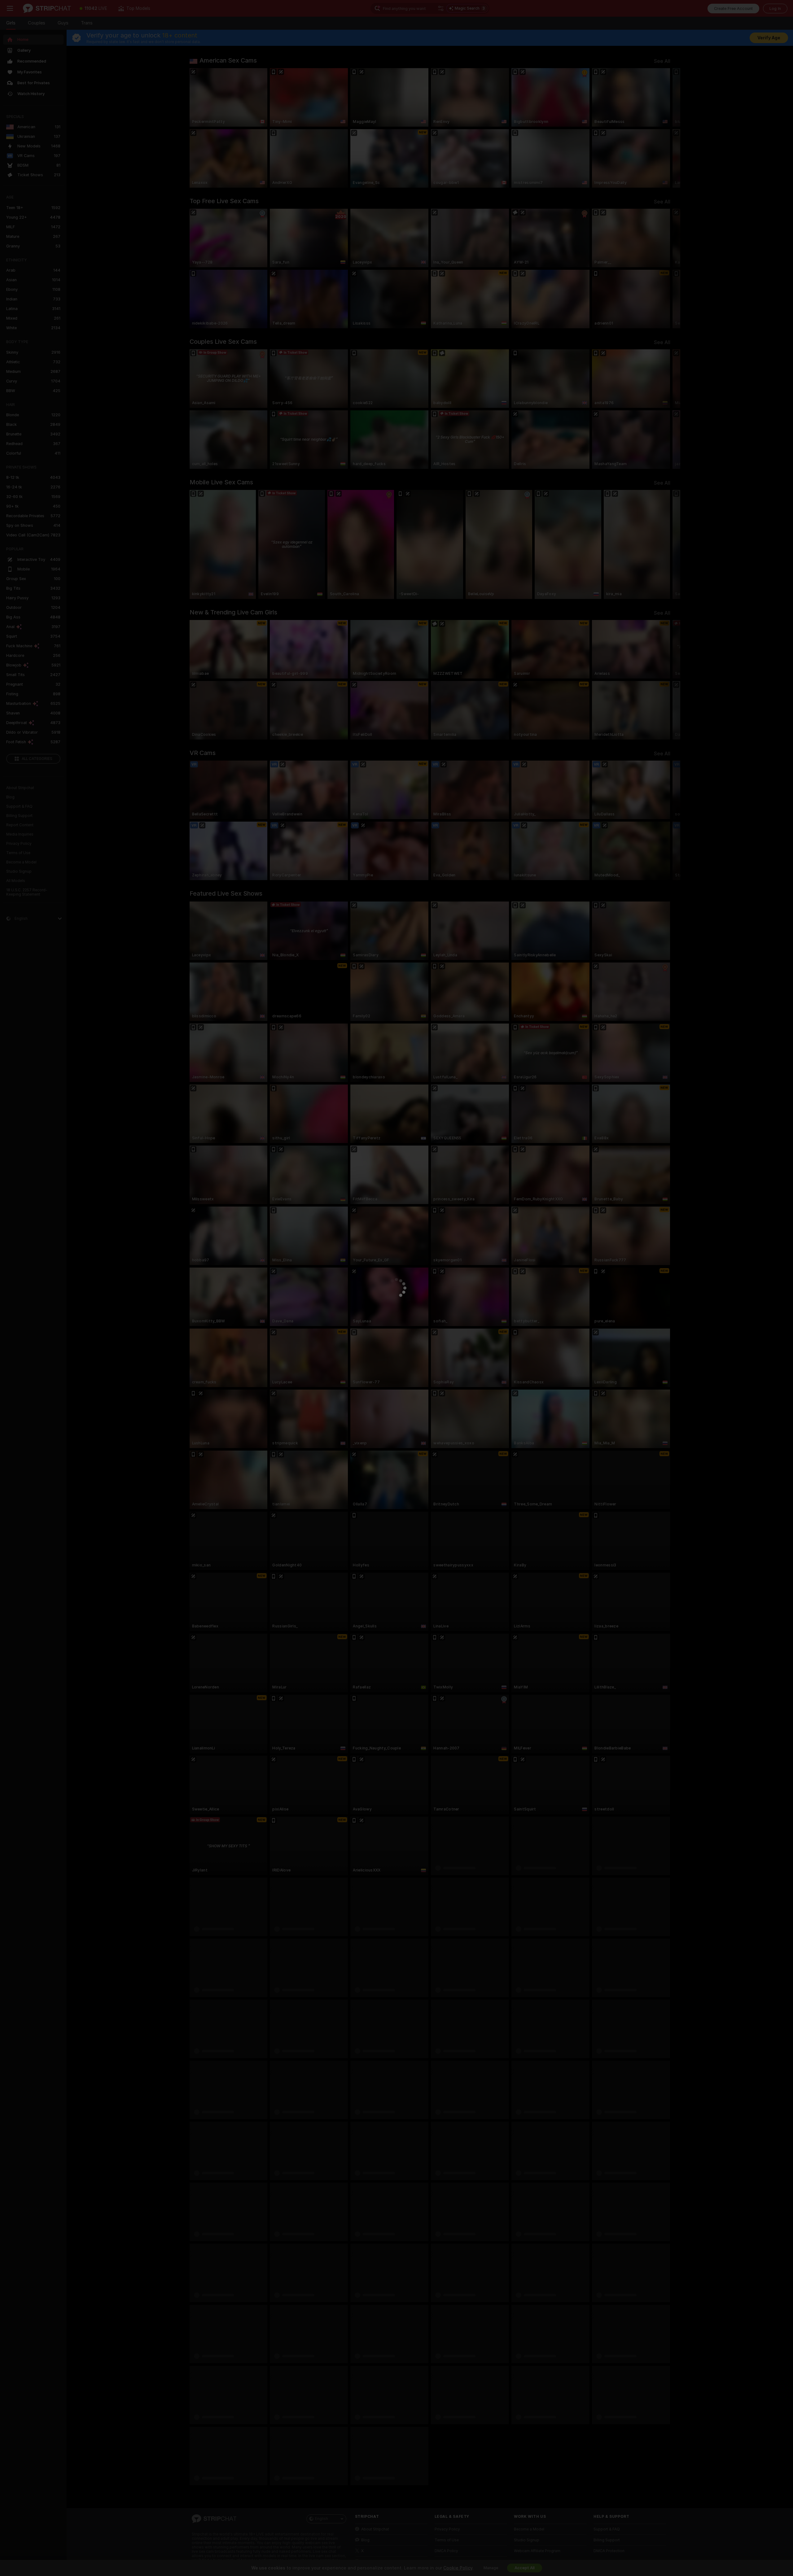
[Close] (454, 1185)
